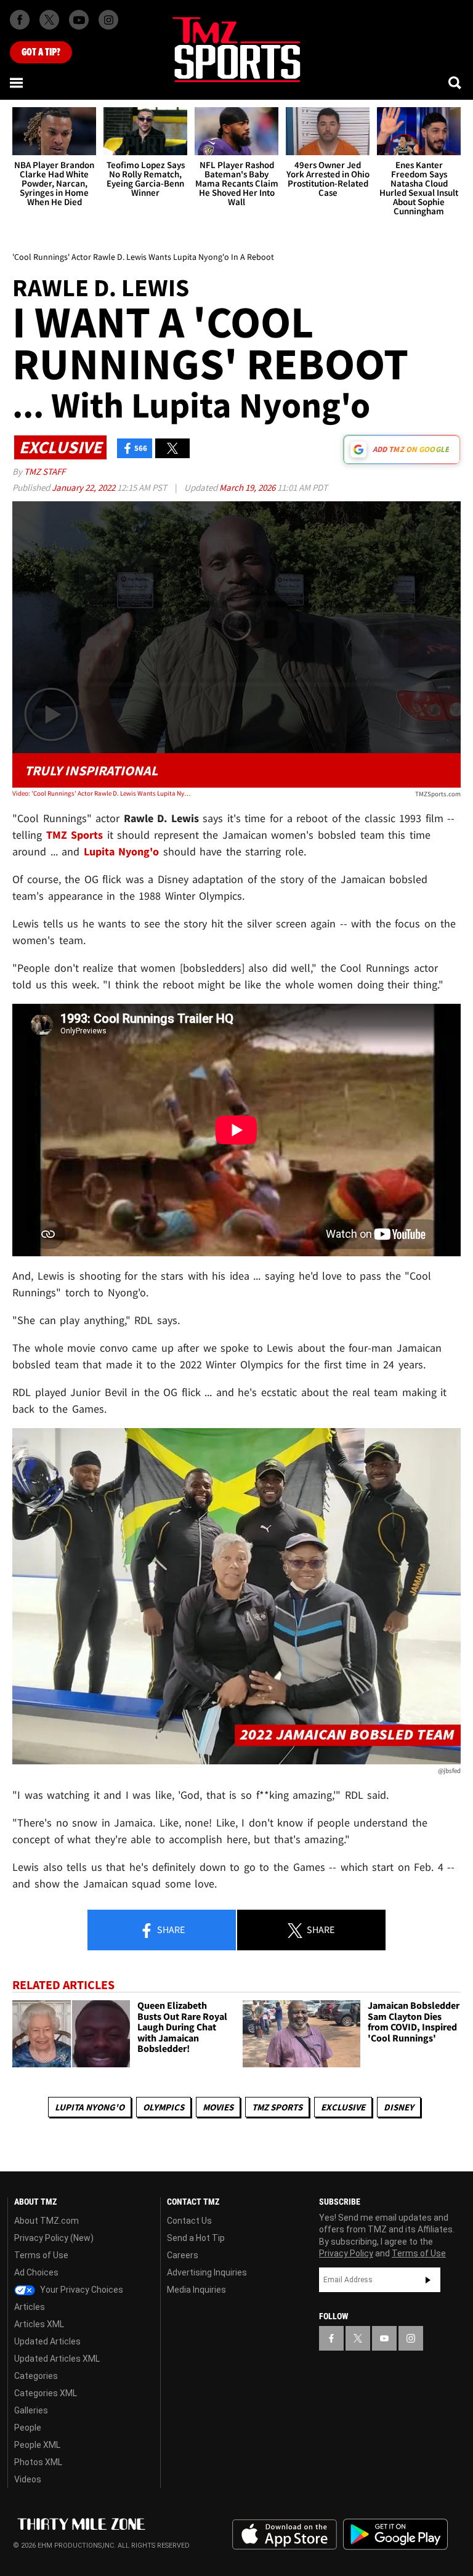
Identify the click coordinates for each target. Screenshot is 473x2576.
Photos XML (38, 2462)
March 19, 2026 (248, 487)
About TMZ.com (46, 2221)
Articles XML (39, 2324)
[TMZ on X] (49, 20)
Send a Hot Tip (196, 2238)
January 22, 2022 (84, 487)
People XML (37, 2445)
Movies (218, 2107)
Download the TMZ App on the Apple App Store (285, 2535)
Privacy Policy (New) (54, 2238)
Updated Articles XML (57, 2359)
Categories (36, 2376)
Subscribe (428, 2280)
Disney (399, 2107)
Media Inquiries (196, 2290)
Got (41, 52)
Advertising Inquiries (207, 2272)
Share (170, 1929)
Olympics (164, 2107)
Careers (183, 2255)
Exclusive (343, 2107)
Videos (28, 2479)
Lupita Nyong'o (90, 2107)
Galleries (31, 2410)
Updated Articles (47, 2341)
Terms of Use (41, 2255)
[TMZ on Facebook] (20, 20)
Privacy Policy (346, 2253)
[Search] (456, 83)
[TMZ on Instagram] (108, 20)
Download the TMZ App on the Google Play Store (395, 2534)
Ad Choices (36, 2272)
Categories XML (46, 2393)
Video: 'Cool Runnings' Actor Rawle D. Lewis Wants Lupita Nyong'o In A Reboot (102, 793)
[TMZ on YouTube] (384, 2338)
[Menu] (17, 83)
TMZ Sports (75, 835)
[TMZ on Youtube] (79, 20)
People (28, 2428)
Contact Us (189, 2221)
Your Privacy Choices (81, 2290)
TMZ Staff (45, 471)
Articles (30, 2307)
